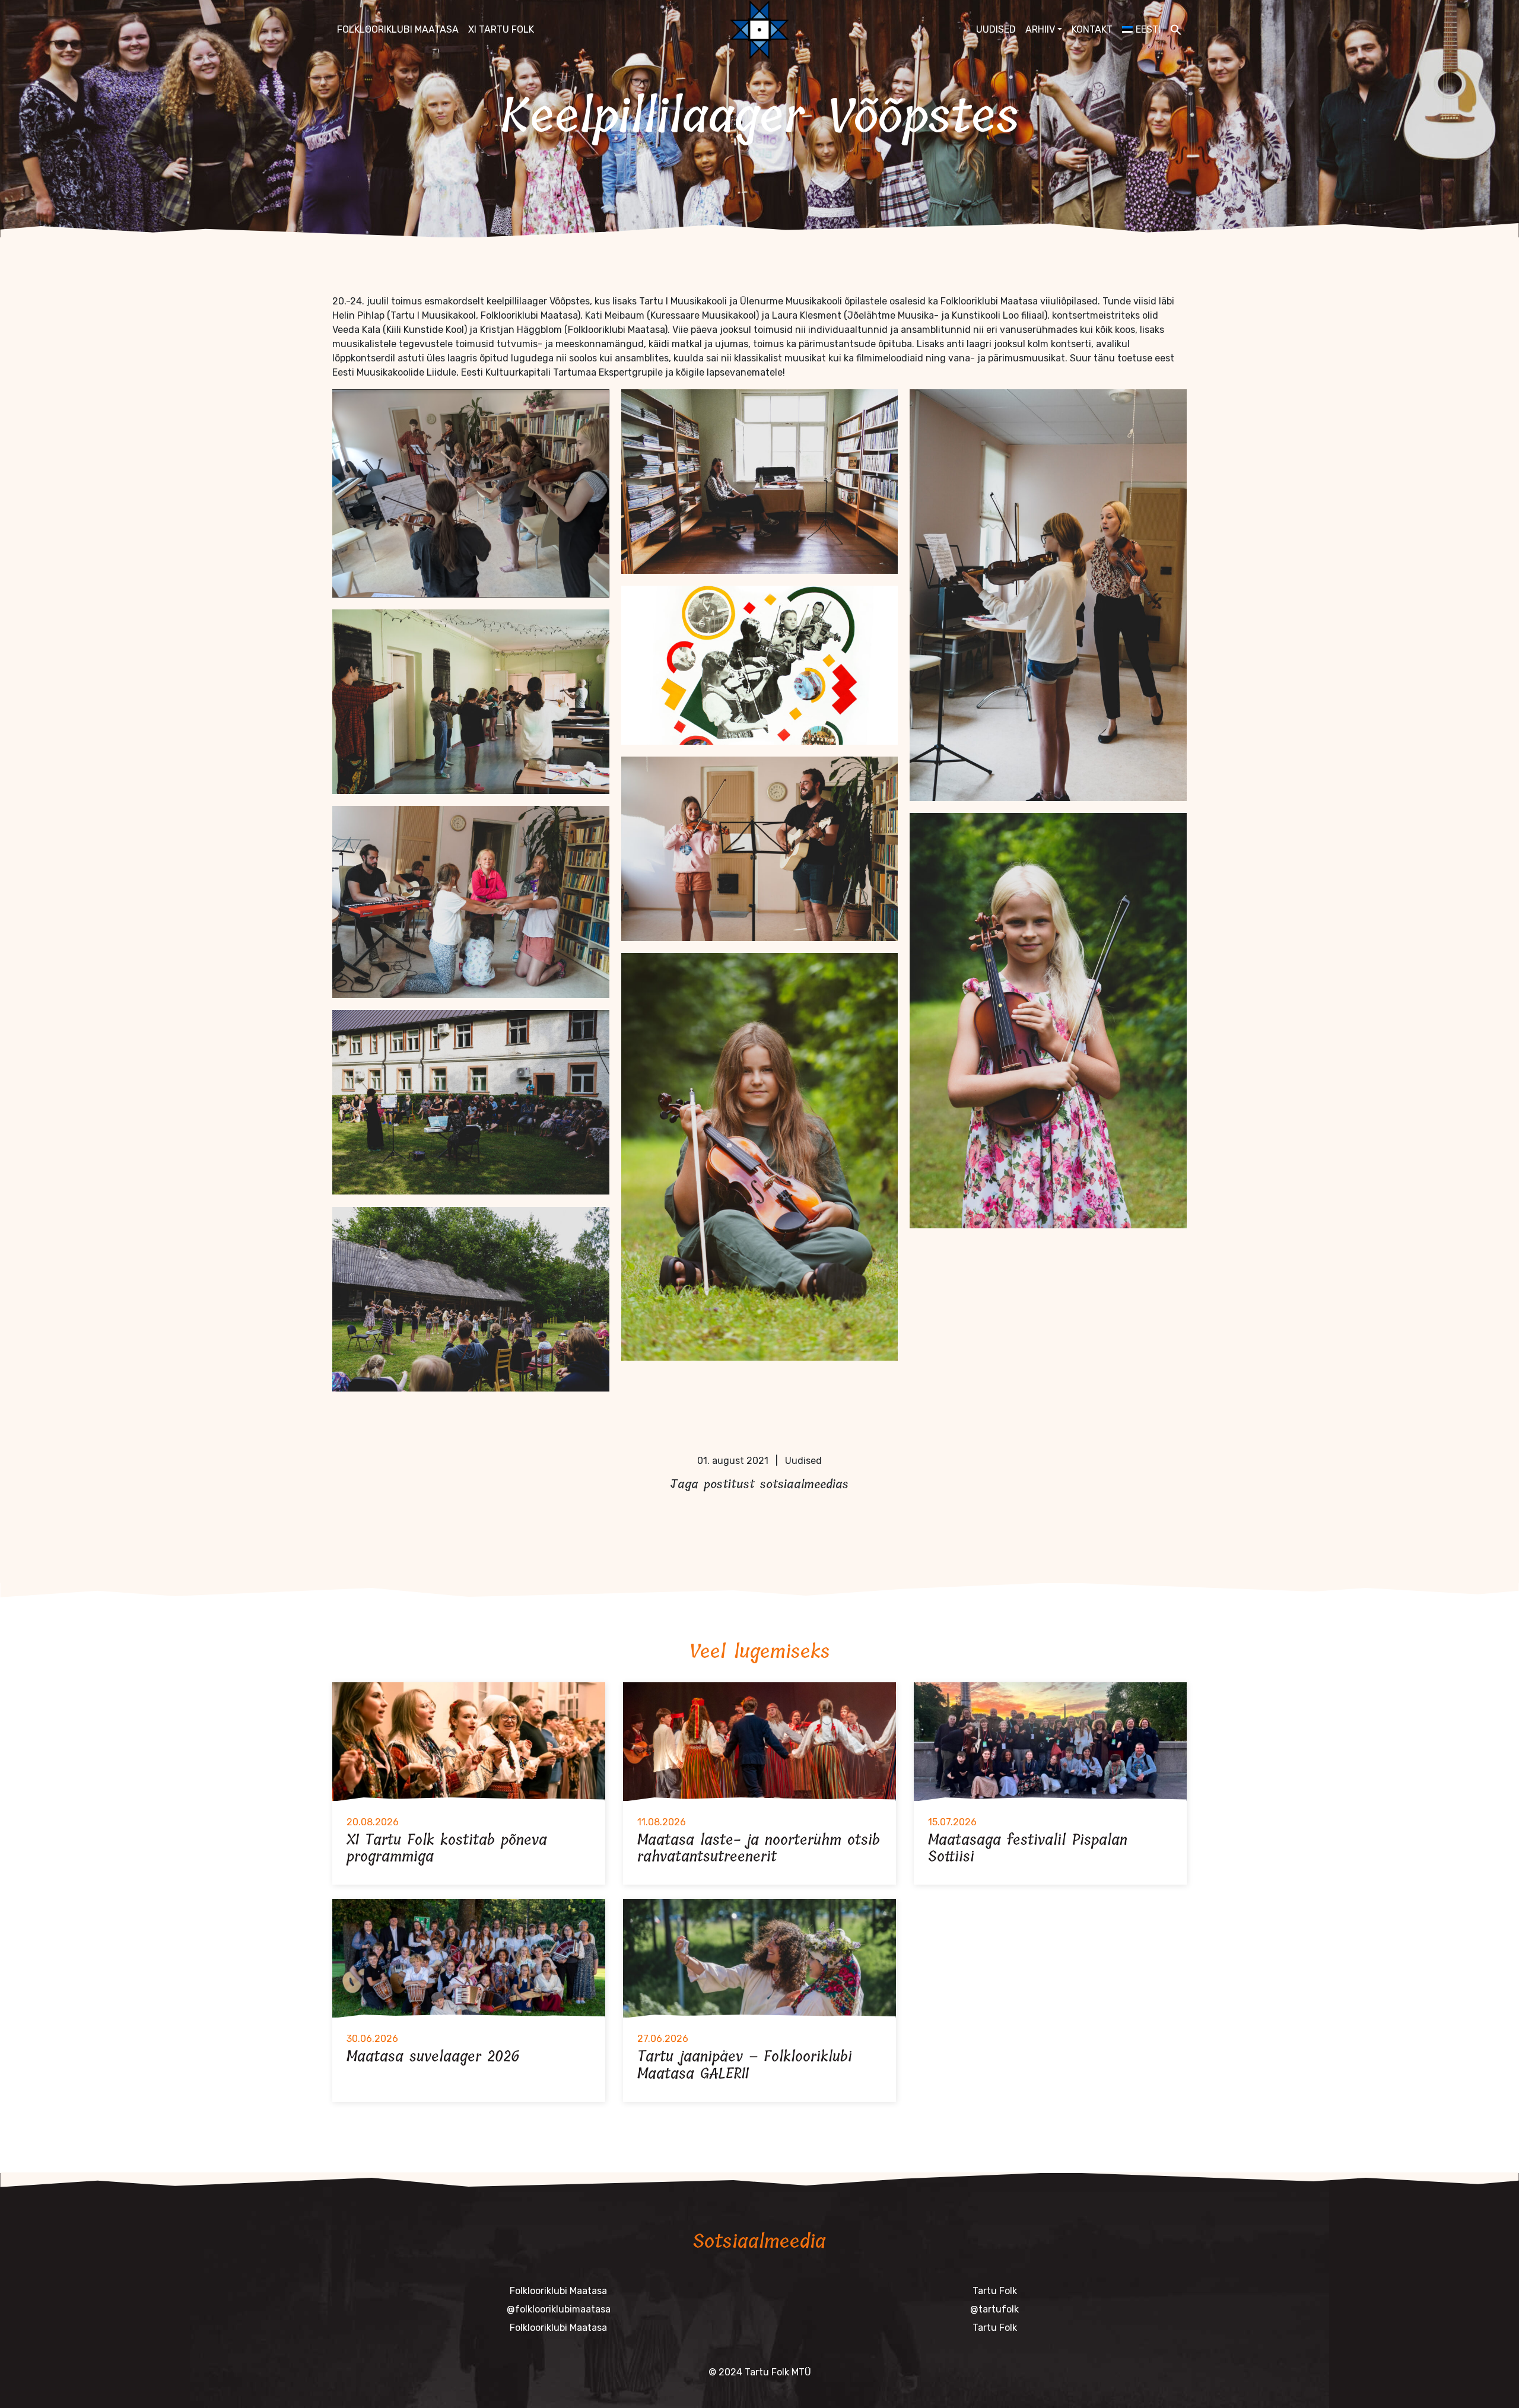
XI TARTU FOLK (501, 29)
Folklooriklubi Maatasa (398, 29)
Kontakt (1092, 29)
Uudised (996, 29)
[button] (1176, 30)
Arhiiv (1040, 29)
